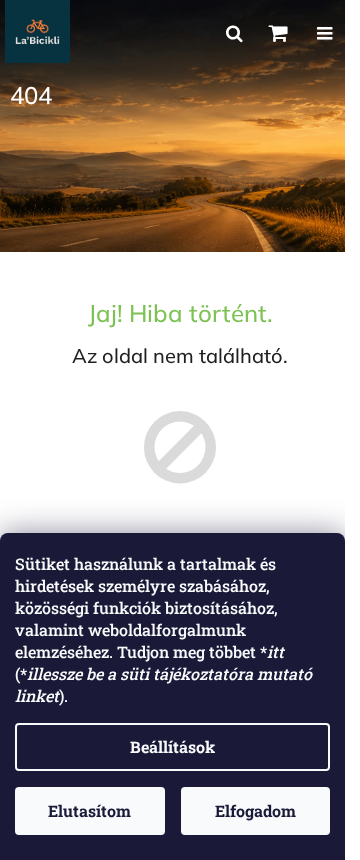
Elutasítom (89, 810)
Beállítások (172, 746)
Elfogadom (255, 810)
